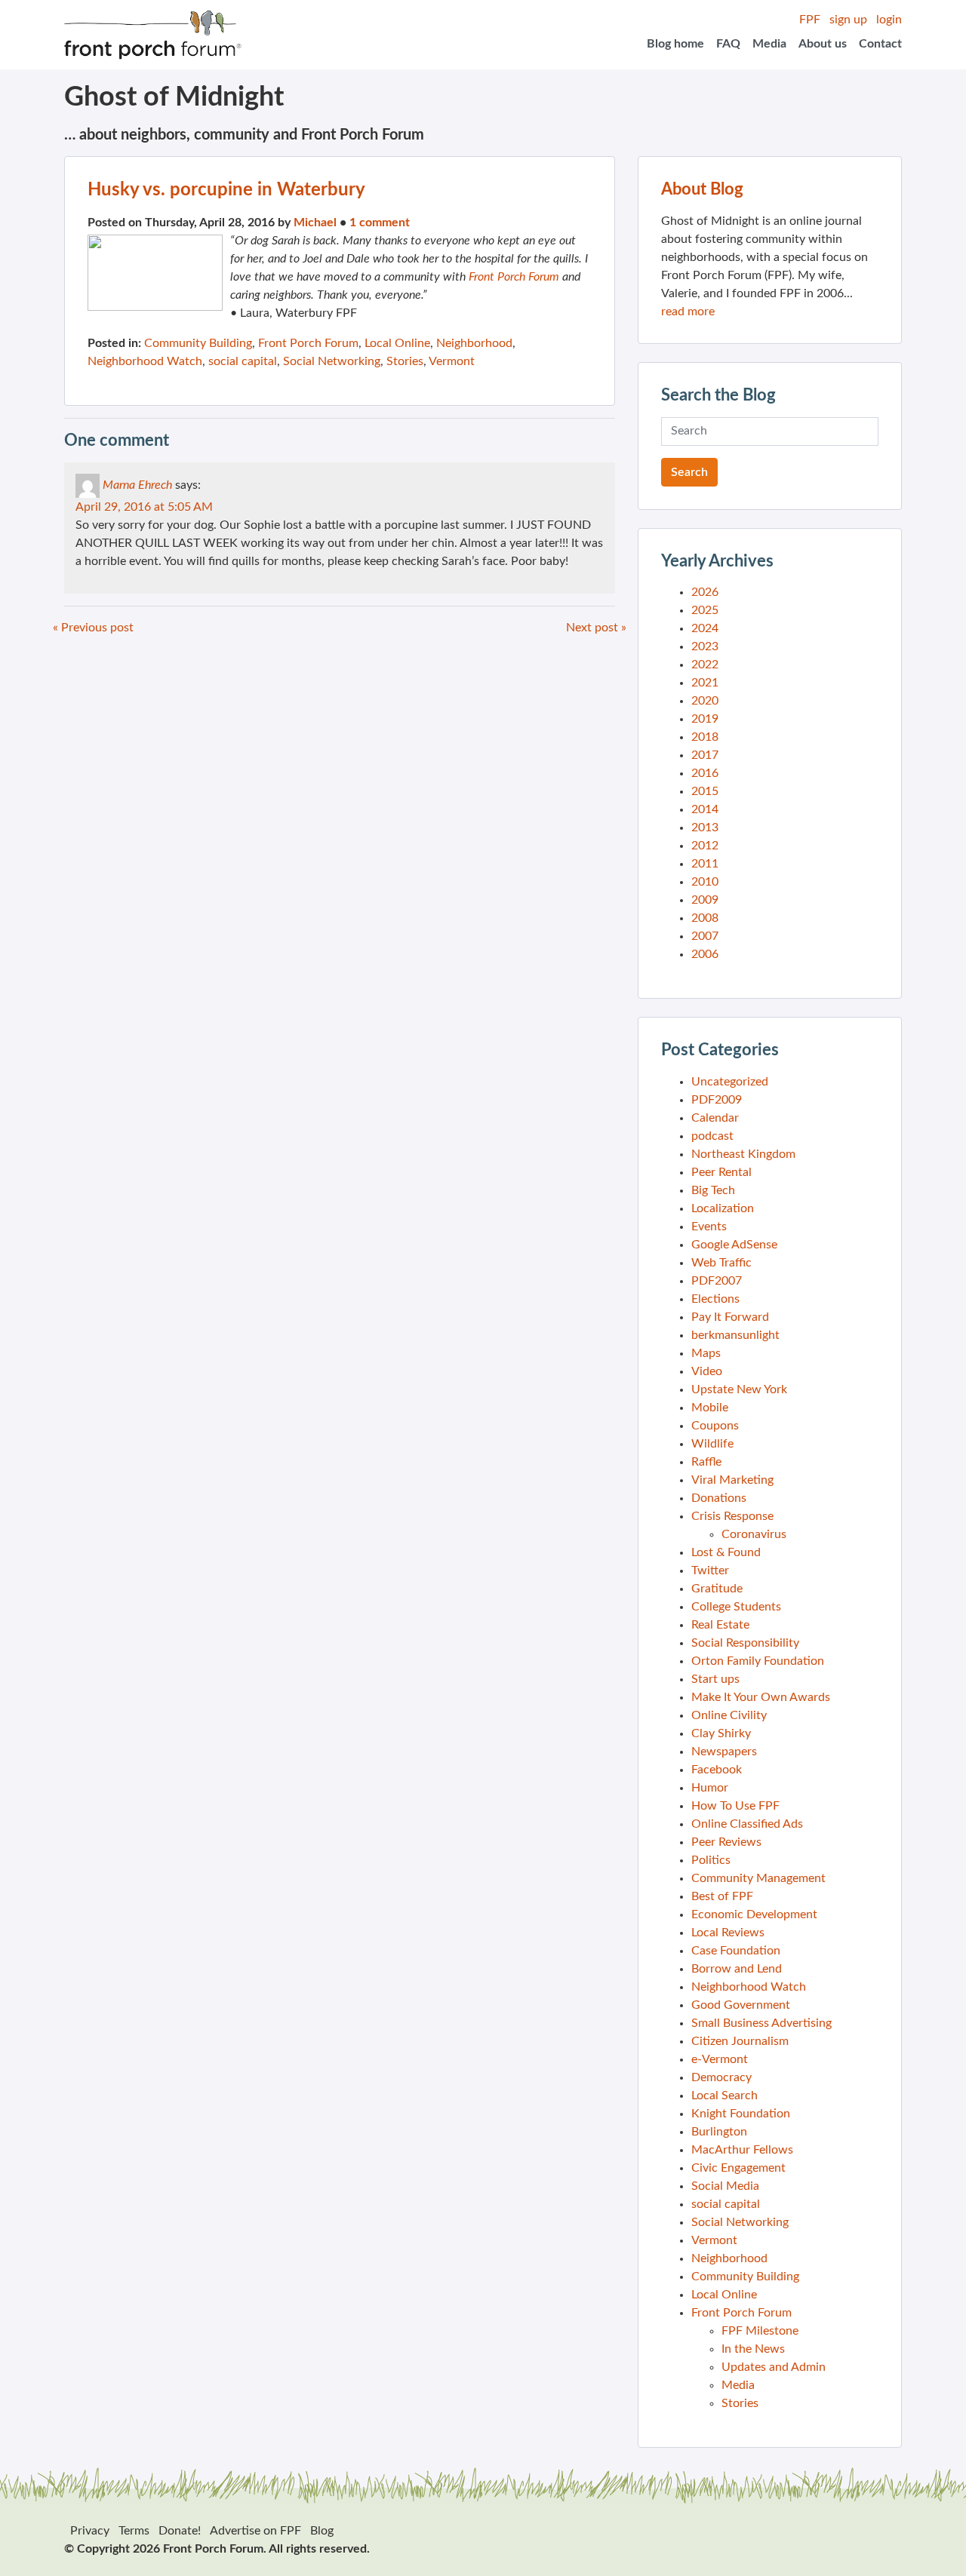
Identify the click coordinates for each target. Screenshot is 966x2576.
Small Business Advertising (761, 2023)
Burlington (719, 2132)
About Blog (702, 189)
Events (709, 1227)
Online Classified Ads (747, 1824)
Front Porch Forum (514, 277)
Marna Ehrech (137, 485)
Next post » (596, 628)
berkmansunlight (735, 1335)
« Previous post (93, 628)
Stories (405, 361)
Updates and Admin (774, 2367)
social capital (243, 361)
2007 (705, 936)
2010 (705, 882)
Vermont (452, 361)
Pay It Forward (730, 1317)
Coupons (715, 1426)
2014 (705, 809)
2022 (705, 665)
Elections (715, 1299)
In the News (753, 2349)
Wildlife (712, 1444)
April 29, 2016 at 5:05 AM (144, 507)
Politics (711, 1860)
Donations (719, 1498)
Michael (315, 223)
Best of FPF (722, 1896)
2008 (705, 918)
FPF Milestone (760, 2331)
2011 (705, 864)
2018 (705, 737)
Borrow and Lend (737, 1969)
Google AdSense (734, 1245)
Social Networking (332, 361)
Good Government (741, 2005)
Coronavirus (754, 1534)
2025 (705, 610)
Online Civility (729, 1715)
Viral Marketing (732, 1480)
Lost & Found (726, 1552)
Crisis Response (732, 1516)
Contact (880, 44)
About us (823, 44)
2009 (705, 900)
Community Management (758, 1878)
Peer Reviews (726, 1842)
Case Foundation (736, 1951)
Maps (706, 1353)
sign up (848, 20)
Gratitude (717, 1589)
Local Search (724, 2095)
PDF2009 (717, 1100)
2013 (705, 827)
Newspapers (724, 1752)
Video (707, 1371)
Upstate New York (739, 1389)
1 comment (380, 223)
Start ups (715, 1679)
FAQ (728, 44)
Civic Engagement (738, 2168)
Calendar (715, 1118)
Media (769, 44)
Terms (134, 2531)
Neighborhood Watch (145, 361)
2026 (705, 592)
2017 (705, 755)
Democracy (721, 2077)
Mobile (710, 1408)
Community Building (198, 343)
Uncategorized (730, 1082)
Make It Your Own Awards (761, 1697)
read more (688, 312)
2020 (705, 701)
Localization (723, 1208)
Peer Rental (721, 1172)
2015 (705, 791)
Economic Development (754, 1914)
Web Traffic (721, 1263)
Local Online (397, 343)
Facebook (717, 1770)
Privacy (90, 2531)
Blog (322, 2531)
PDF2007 (717, 1281)
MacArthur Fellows (742, 2150)
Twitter (710, 1570)
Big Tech (713, 1190)
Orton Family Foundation (758, 1661)
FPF (810, 20)
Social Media (725, 2186)
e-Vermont (720, 2059)
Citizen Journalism (740, 2041)
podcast (712, 1136)
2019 (705, 719)
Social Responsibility (745, 1643)
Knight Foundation (741, 2114)
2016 (705, 773)
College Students (736, 1607)
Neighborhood (474, 343)
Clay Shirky (721, 1733)
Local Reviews (728, 1933)
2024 (705, 628)
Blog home (675, 44)
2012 (705, 846)
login (889, 20)
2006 (705, 954)
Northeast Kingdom (743, 1154)
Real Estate (720, 1625)
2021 (705, 683)
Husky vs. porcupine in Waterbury (226, 190)
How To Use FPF (735, 1806)
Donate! (180, 2531)
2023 (705, 646)
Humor (710, 1788)
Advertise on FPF (255, 2531)
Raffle (706, 1462)
